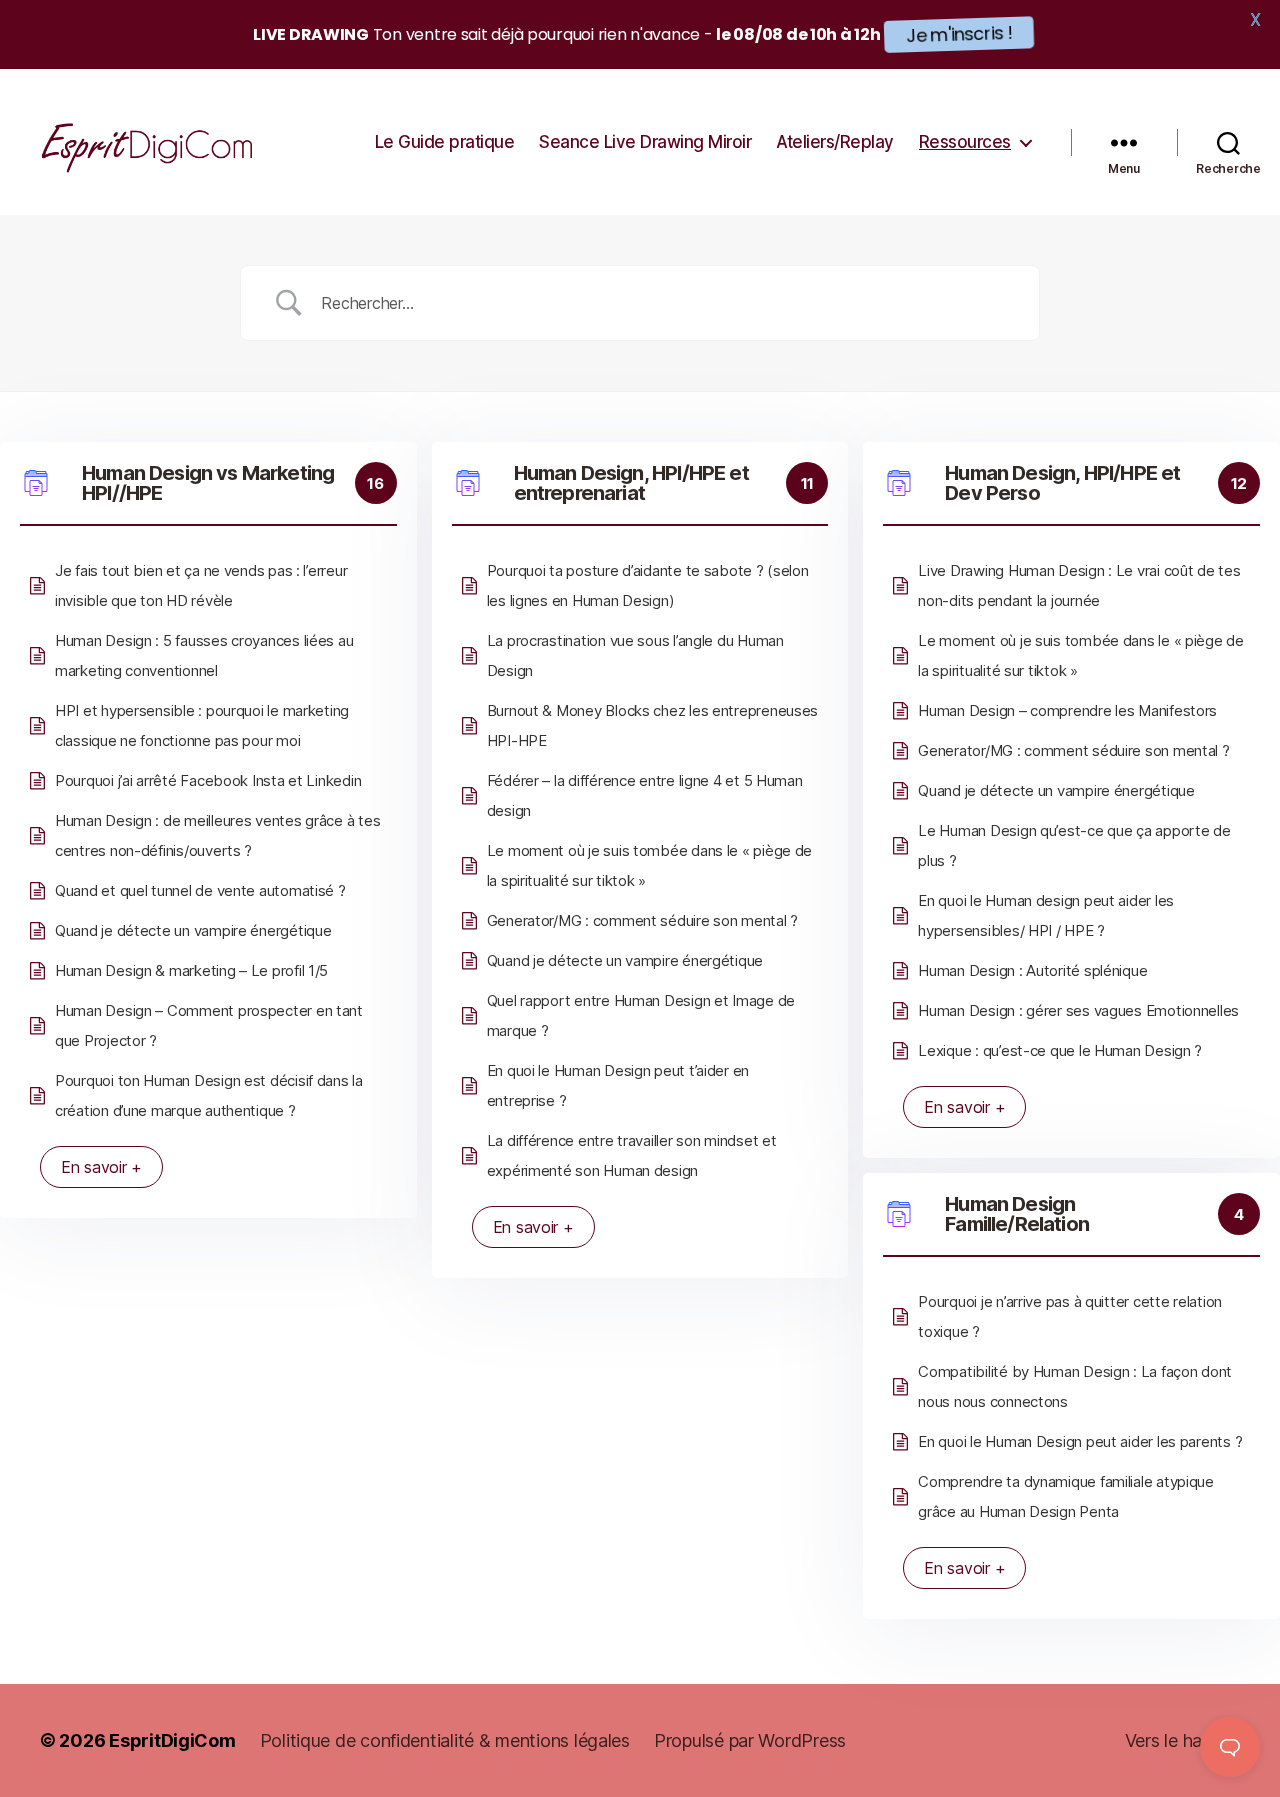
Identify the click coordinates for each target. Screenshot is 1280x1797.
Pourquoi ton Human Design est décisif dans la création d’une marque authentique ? (209, 1095)
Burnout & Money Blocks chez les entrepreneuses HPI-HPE (653, 725)
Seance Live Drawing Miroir (645, 142)
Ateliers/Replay (835, 142)
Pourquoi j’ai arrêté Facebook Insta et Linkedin (208, 780)
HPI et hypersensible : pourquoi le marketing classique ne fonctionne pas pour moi (202, 725)
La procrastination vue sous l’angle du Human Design (635, 655)
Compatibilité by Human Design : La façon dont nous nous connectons (1075, 1386)
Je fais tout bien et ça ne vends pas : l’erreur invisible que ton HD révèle (201, 585)
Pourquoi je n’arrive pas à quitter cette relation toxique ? (1070, 1316)
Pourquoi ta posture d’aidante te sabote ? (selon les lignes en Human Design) (648, 585)
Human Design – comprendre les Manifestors (1067, 710)
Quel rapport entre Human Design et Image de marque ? (641, 1015)
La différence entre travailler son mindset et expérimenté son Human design (632, 1155)
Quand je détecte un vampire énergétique (193, 930)
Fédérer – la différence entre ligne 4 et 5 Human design (645, 795)
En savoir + (101, 1167)
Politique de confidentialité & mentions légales (445, 1740)
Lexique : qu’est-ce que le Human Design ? (1060, 1050)
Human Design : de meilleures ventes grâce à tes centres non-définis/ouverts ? (217, 835)
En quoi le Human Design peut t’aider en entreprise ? (618, 1085)
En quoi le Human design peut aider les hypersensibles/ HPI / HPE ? (1046, 915)
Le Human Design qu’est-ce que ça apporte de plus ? (1074, 845)
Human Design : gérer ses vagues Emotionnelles (1078, 1010)
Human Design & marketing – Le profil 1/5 (191, 970)
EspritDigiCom (172, 1740)
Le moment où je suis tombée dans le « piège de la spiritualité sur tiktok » (650, 865)
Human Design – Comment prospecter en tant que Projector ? (209, 1025)
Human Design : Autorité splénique (1032, 970)
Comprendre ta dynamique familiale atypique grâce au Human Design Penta (1066, 1496)
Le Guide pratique (445, 142)
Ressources (965, 142)
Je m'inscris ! (959, 34)
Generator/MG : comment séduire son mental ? (642, 920)
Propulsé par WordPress (750, 1740)
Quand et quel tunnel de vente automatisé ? (200, 890)
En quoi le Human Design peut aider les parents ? (1080, 1441)
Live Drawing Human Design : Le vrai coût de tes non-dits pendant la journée (1079, 585)
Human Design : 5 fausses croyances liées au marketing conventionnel (204, 655)
